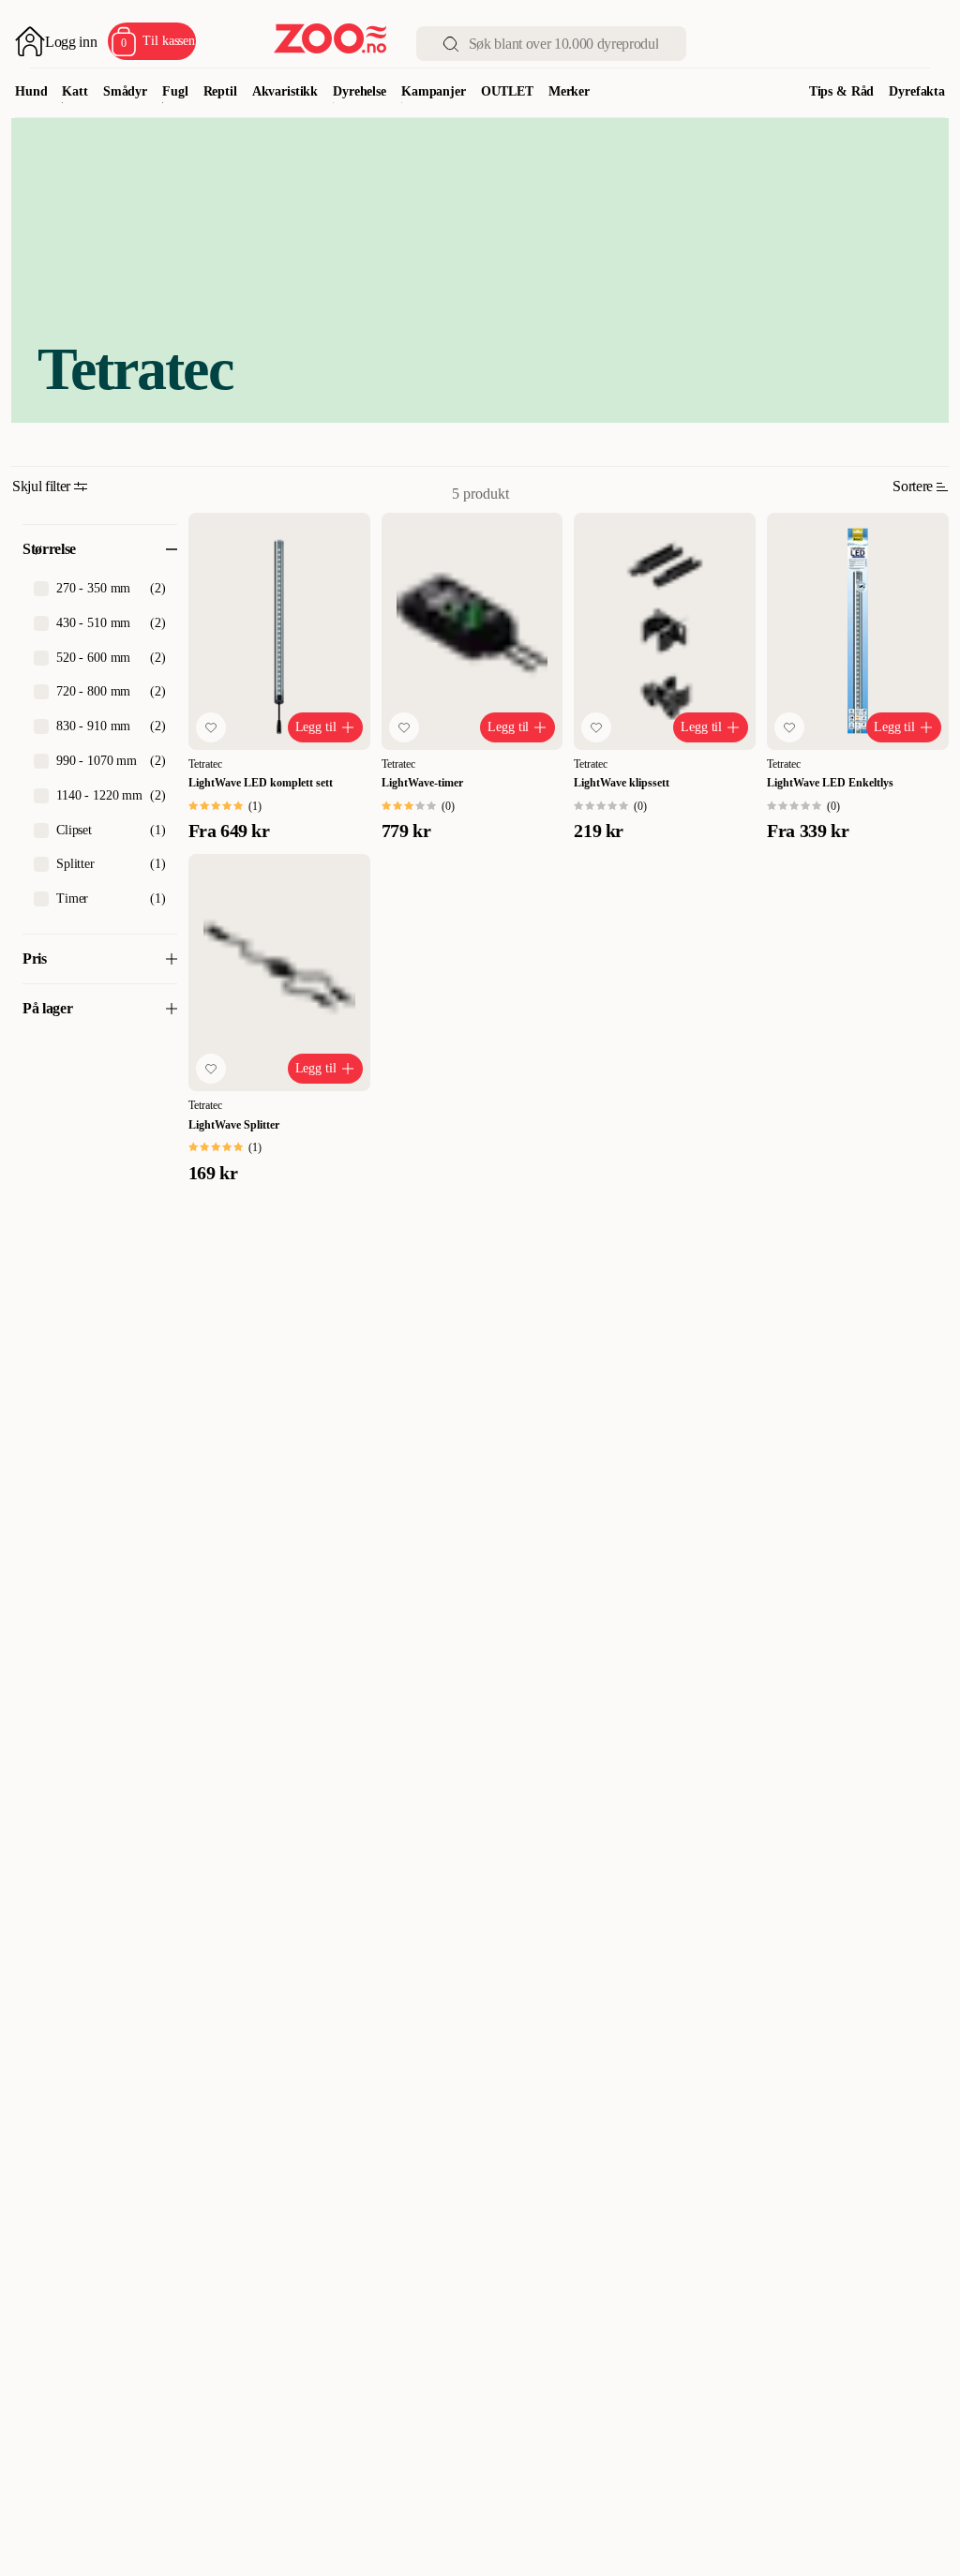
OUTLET (507, 91)
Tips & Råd (842, 91)
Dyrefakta (917, 91)
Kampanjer (434, 91)
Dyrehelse (360, 91)
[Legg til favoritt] (211, 727)
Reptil (220, 91)
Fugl (175, 91)
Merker (569, 91)
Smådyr (125, 91)
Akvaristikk (285, 91)
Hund (31, 91)
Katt (75, 91)
